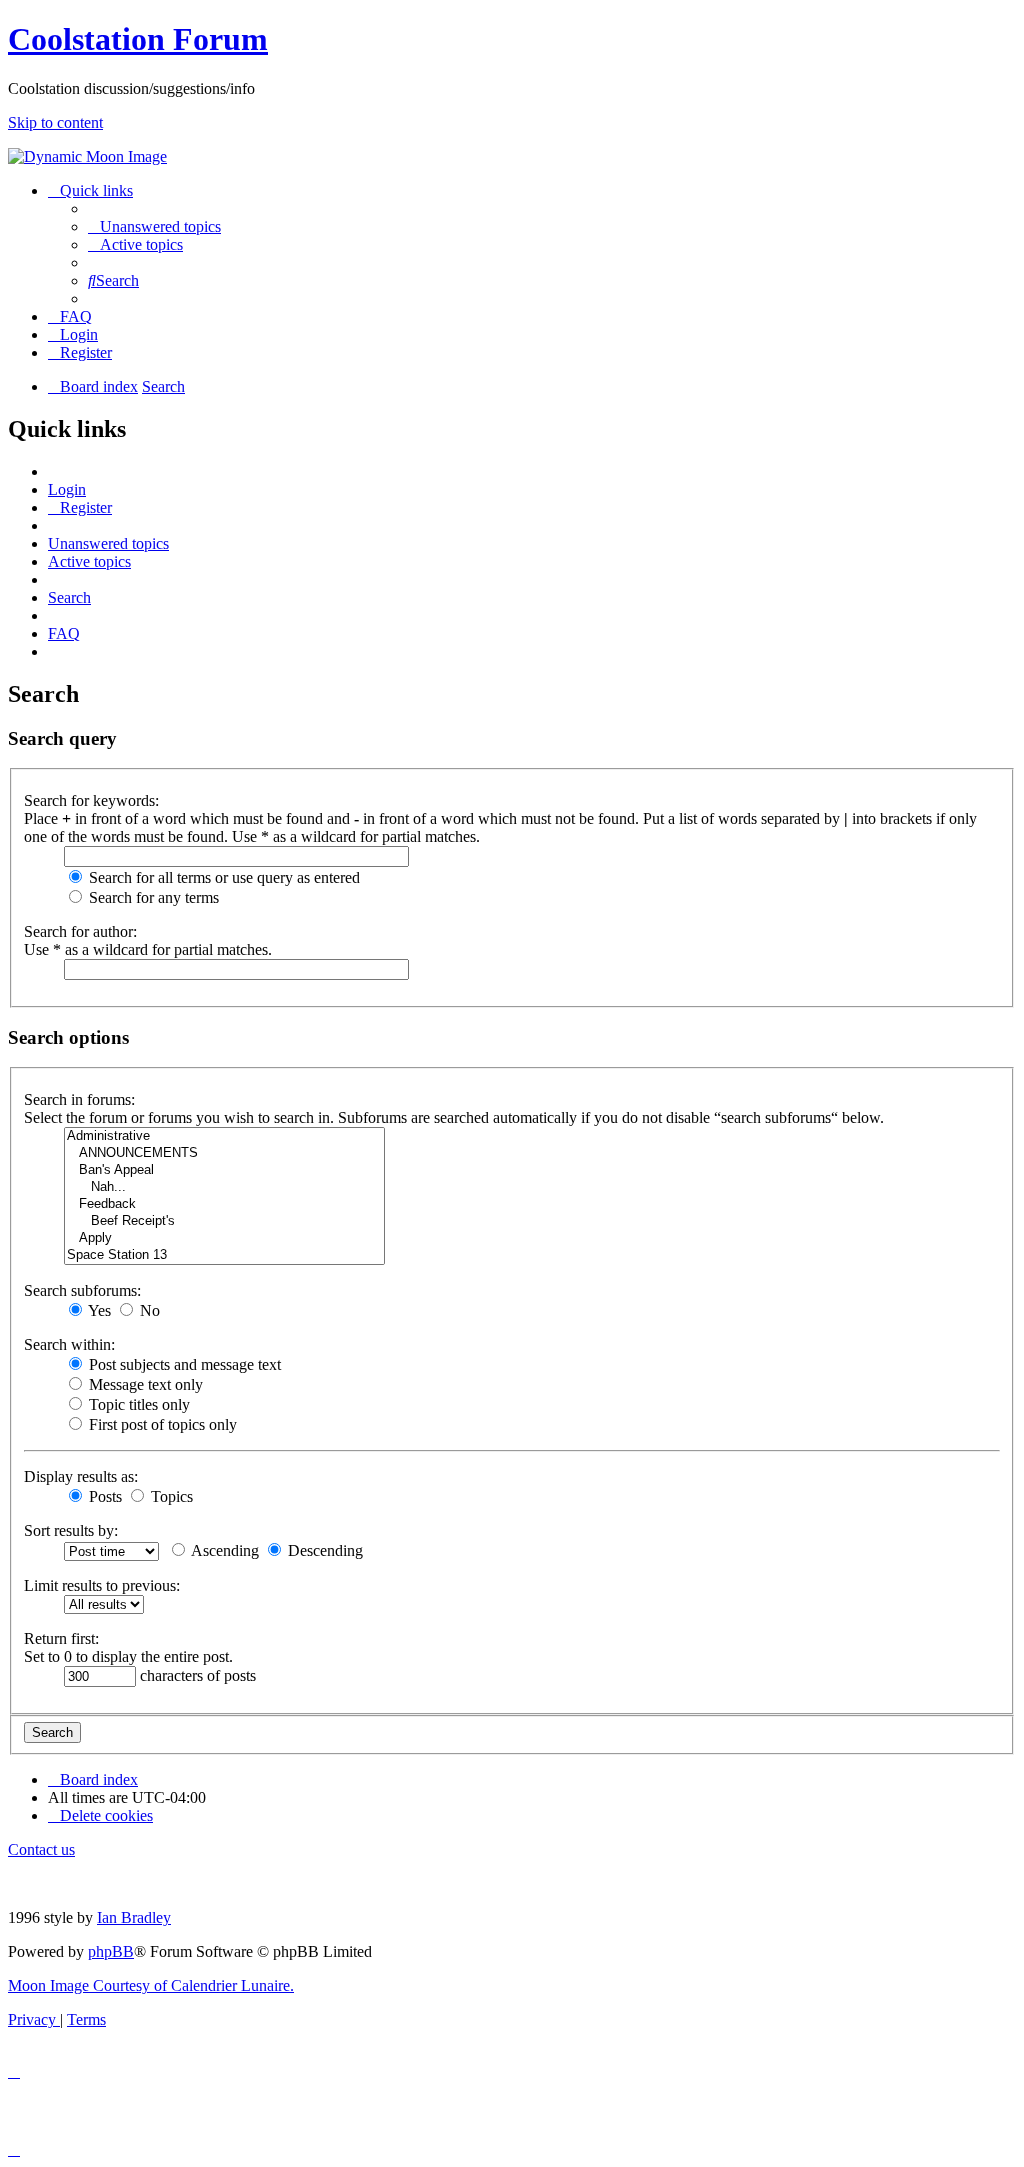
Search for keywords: (91, 800)
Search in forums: (79, 1099)
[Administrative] (224, 1136)
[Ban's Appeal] (224, 1170)
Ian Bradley (134, 1917)
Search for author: (80, 931)
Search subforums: (82, 1290)
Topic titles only (137, 1404)
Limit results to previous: (102, 1585)
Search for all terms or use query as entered (222, 877)
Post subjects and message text (183, 1364)
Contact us (41, 1849)
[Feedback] (224, 1204)
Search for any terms (152, 897)
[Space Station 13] (224, 1255)
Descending (323, 1550)
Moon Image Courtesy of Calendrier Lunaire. (151, 1985)
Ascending (223, 1550)
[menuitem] (154, 226)
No (148, 1310)
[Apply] (224, 1238)
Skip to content (55, 122)
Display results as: (81, 1476)
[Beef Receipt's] (224, 1221)
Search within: (69, 1344)
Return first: (61, 1638)
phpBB (111, 1951)
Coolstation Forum (138, 39)
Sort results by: (71, 1530)
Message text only (144, 1384)
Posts (103, 1496)
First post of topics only (161, 1424)
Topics (170, 1496)
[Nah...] (224, 1187)
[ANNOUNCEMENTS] (224, 1153)
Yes (98, 1310)
